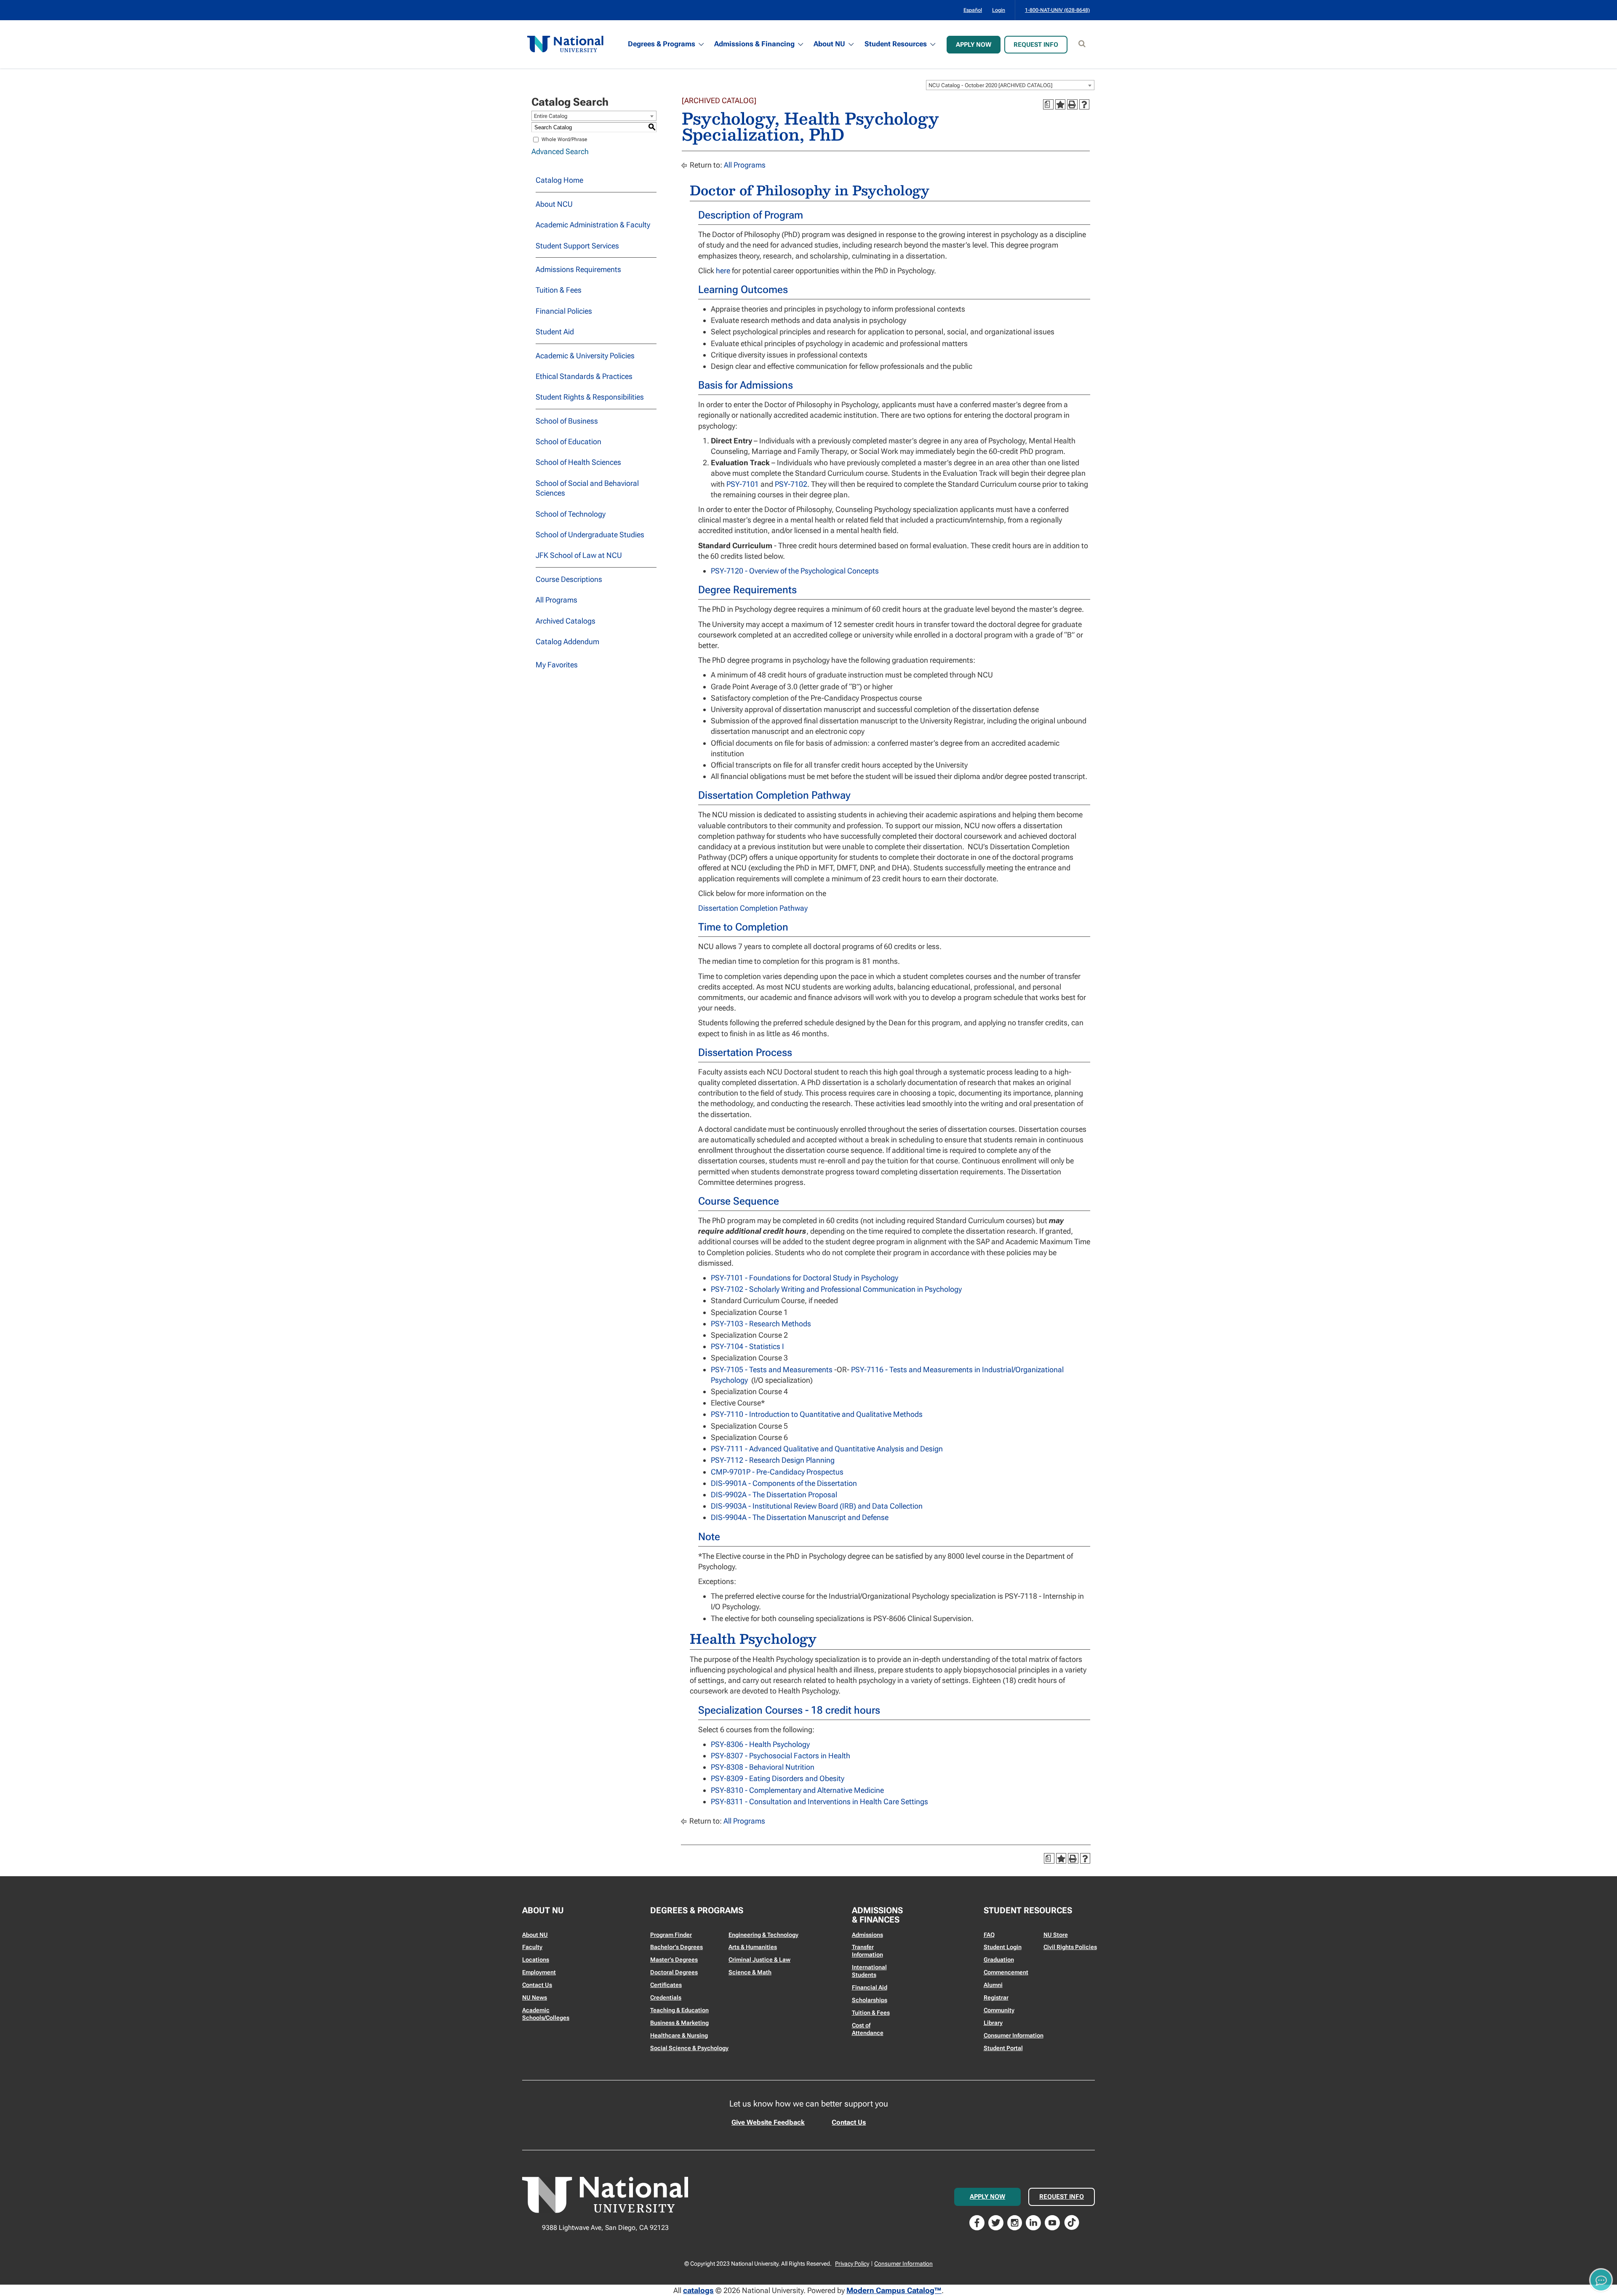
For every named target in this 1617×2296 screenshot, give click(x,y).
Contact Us (537, 1985)
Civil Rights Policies (1070, 1947)
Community (999, 2010)
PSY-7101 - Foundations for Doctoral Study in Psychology (804, 1278)
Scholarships (870, 2000)
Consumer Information (1014, 2035)
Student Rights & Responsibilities (590, 397)
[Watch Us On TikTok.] (1072, 2222)
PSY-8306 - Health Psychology (760, 1744)
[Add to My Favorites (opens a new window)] (1060, 104)
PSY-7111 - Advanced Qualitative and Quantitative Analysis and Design (827, 1449)
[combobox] (1010, 85)
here (723, 271)
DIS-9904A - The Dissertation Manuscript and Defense (800, 1517)
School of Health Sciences (578, 462)
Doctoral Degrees (674, 1972)
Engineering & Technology (763, 1935)
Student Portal (1003, 2048)
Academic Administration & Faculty (593, 225)
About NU (829, 44)
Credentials (666, 1997)
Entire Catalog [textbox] (551, 116)
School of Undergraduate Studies (590, 535)
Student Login (1003, 1947)
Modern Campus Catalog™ (894, 2290)
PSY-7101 (743, 484)
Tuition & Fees (559, 290)
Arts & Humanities (753, 1947)
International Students (869, 1971)
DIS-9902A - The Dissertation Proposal (774, 1495)
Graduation (999, 1960)
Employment (539, 1972)
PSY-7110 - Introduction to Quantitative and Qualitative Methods (817, 1414)
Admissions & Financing (754, 44)
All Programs (556, 600)
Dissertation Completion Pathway (753, 908)
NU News (535, 1997)
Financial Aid (870, 1987)
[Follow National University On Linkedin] (1033, 2222)
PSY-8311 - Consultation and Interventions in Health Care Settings (819, 1801)
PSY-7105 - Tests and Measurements (772, 1369)
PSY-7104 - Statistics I (747, 1346)
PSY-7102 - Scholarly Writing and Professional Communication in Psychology (836, 1289)
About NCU (554, 204)
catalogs (698, 2290)
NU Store (1056, 1935)
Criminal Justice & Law (759, 1960)
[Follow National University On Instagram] (1015, 2222)
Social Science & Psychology (689, 2048)
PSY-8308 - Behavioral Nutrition (763, 1767)
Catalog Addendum (567, 641)
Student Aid (555, 332)
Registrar (996, 1997)
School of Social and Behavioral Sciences (587, 488)
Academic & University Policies (585, 356)
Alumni (993, 1985)
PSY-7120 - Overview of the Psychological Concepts (795, 571)
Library (993, 2023)
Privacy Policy (852, 2264)
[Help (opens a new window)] (1084, 104)
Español (973, 10)
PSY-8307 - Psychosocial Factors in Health (780, 1756)
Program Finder (671, 1935)
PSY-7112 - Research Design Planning (773, 1460)
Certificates (666, 1985)
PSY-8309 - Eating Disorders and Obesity (778, 1778)
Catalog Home (559, 180)
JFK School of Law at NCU (579, 555)
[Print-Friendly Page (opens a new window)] (1072, 104)
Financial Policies (564, 311)
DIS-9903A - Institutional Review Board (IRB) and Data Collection (817, 1506)
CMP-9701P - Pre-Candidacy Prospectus (777, 1472)
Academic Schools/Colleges (546, 2014)
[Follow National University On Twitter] (996, 2222)
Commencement (1006, 1972)
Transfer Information (867, 1951)
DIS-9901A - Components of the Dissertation (784, 1483)
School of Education (568, 441)
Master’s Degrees (674, 1960)
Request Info (1036, 45)
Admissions (867, 1935)
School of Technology (571, 514)
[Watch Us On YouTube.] (1052, 2222)
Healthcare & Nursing (679, 2035)
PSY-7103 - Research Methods (761, 1324)
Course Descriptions (569, 579)
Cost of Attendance (868, 2029)
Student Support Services (577, 246)
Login (999, 10)
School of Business (567, 421)
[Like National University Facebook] (977, 2222)
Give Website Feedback (768, 2122)
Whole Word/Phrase (564, 139)
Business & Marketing (679, 2023)
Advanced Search (560, 151)
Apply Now (974, 45)
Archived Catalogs (566, 621)
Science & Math (750, 1972)
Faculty (532, 1947)
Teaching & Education (679, 2010)
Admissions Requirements (578, 269)
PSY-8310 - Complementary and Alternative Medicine (797, 1790)
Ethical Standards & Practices (584, 376)
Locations (536, 1960)
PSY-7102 (791, 484)
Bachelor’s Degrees (676, 1947)
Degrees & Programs (662, 44)
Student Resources (896, 44)
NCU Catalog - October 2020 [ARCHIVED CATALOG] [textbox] (990, 85)
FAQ (989, 1935)
